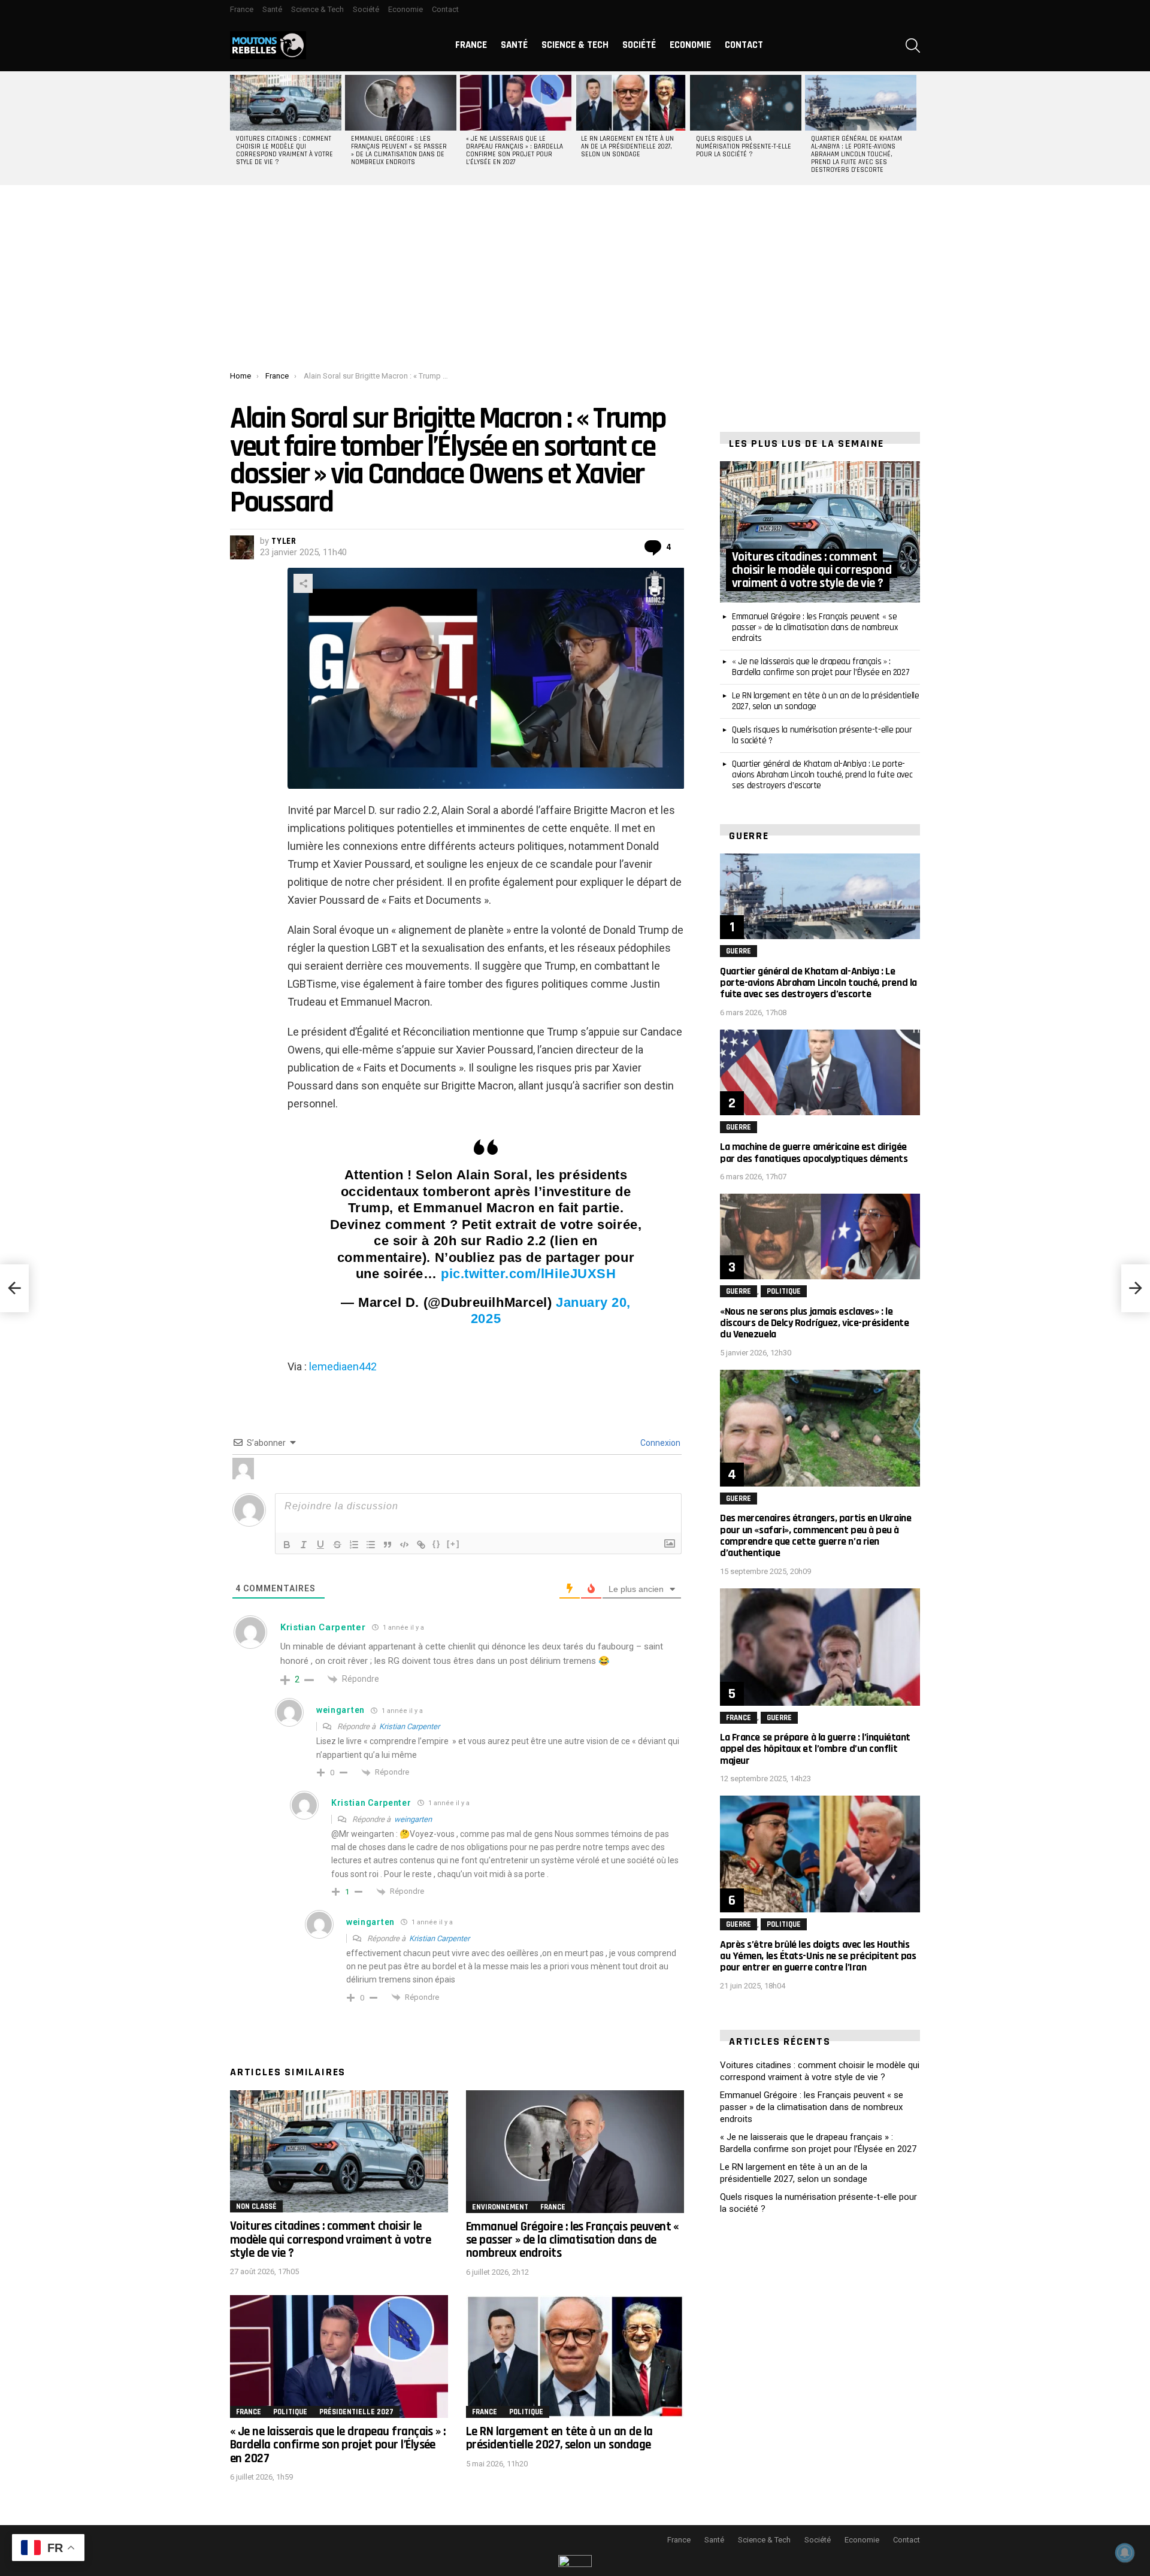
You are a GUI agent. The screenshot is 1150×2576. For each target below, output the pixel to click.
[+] (453, 1544)
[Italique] (304, 1545)
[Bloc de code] (404, 1545)
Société (366, 9)
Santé (272, 9)
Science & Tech (317, 9)
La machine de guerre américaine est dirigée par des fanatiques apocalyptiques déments (814, 1152)
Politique (290, 2412)
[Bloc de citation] (388, 1545)
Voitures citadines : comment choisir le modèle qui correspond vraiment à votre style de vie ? (285, 151)
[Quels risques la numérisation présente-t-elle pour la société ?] (746, 103)
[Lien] (421, 1545)
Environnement (500, 2207)
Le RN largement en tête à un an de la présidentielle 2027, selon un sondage (627, 147)
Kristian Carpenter (409, 1726)
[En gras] (287, 1545)
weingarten (413, 1819)
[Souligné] (320, 1545)
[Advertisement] (575, 281)
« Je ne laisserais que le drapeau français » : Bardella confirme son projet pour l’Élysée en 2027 (515, 151)
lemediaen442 (343, 1366)
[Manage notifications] (1125, 2553)
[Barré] (337, 1545)
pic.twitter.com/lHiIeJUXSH (528, 1274)
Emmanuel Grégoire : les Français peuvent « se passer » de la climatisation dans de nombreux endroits (399, 151)
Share (303, 583)
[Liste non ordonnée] (371, 1545)
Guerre (739, 951)
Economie (405, 9)
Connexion (659, 1443)
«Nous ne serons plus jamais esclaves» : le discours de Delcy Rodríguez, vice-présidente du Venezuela (814, 1323)
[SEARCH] (913, 46)
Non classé (256, 2206)
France (242, 9)
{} (437, 1544)
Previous (236, 128)
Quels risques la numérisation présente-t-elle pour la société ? (744, 147)
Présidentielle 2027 (356, 2412)
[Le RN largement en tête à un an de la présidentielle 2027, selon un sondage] (631, 103)
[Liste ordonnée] (354, 1545)
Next (914, 128)
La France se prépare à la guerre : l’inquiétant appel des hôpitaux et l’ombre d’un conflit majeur (815, 1749)
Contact (445, 9)
